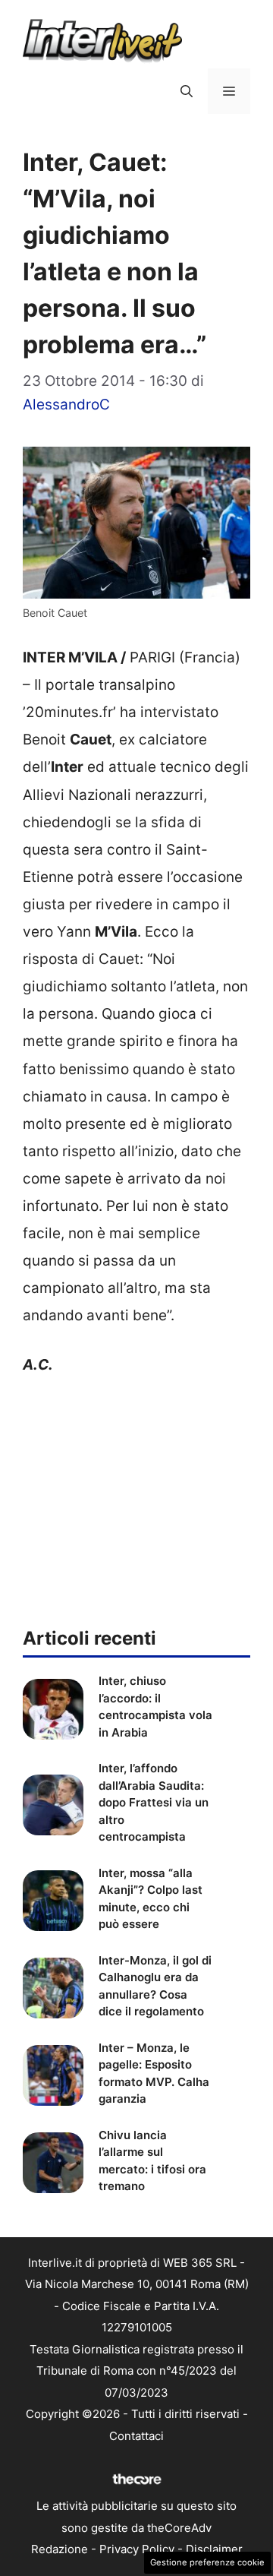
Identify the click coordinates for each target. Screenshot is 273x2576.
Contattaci (136, 2436)
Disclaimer (214, 2549)
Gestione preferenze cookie (207, 2562)
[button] (187, 91)
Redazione (60, 2549)
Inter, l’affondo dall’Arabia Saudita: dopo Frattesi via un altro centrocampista (154, 1802)
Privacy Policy (137, 2549)
